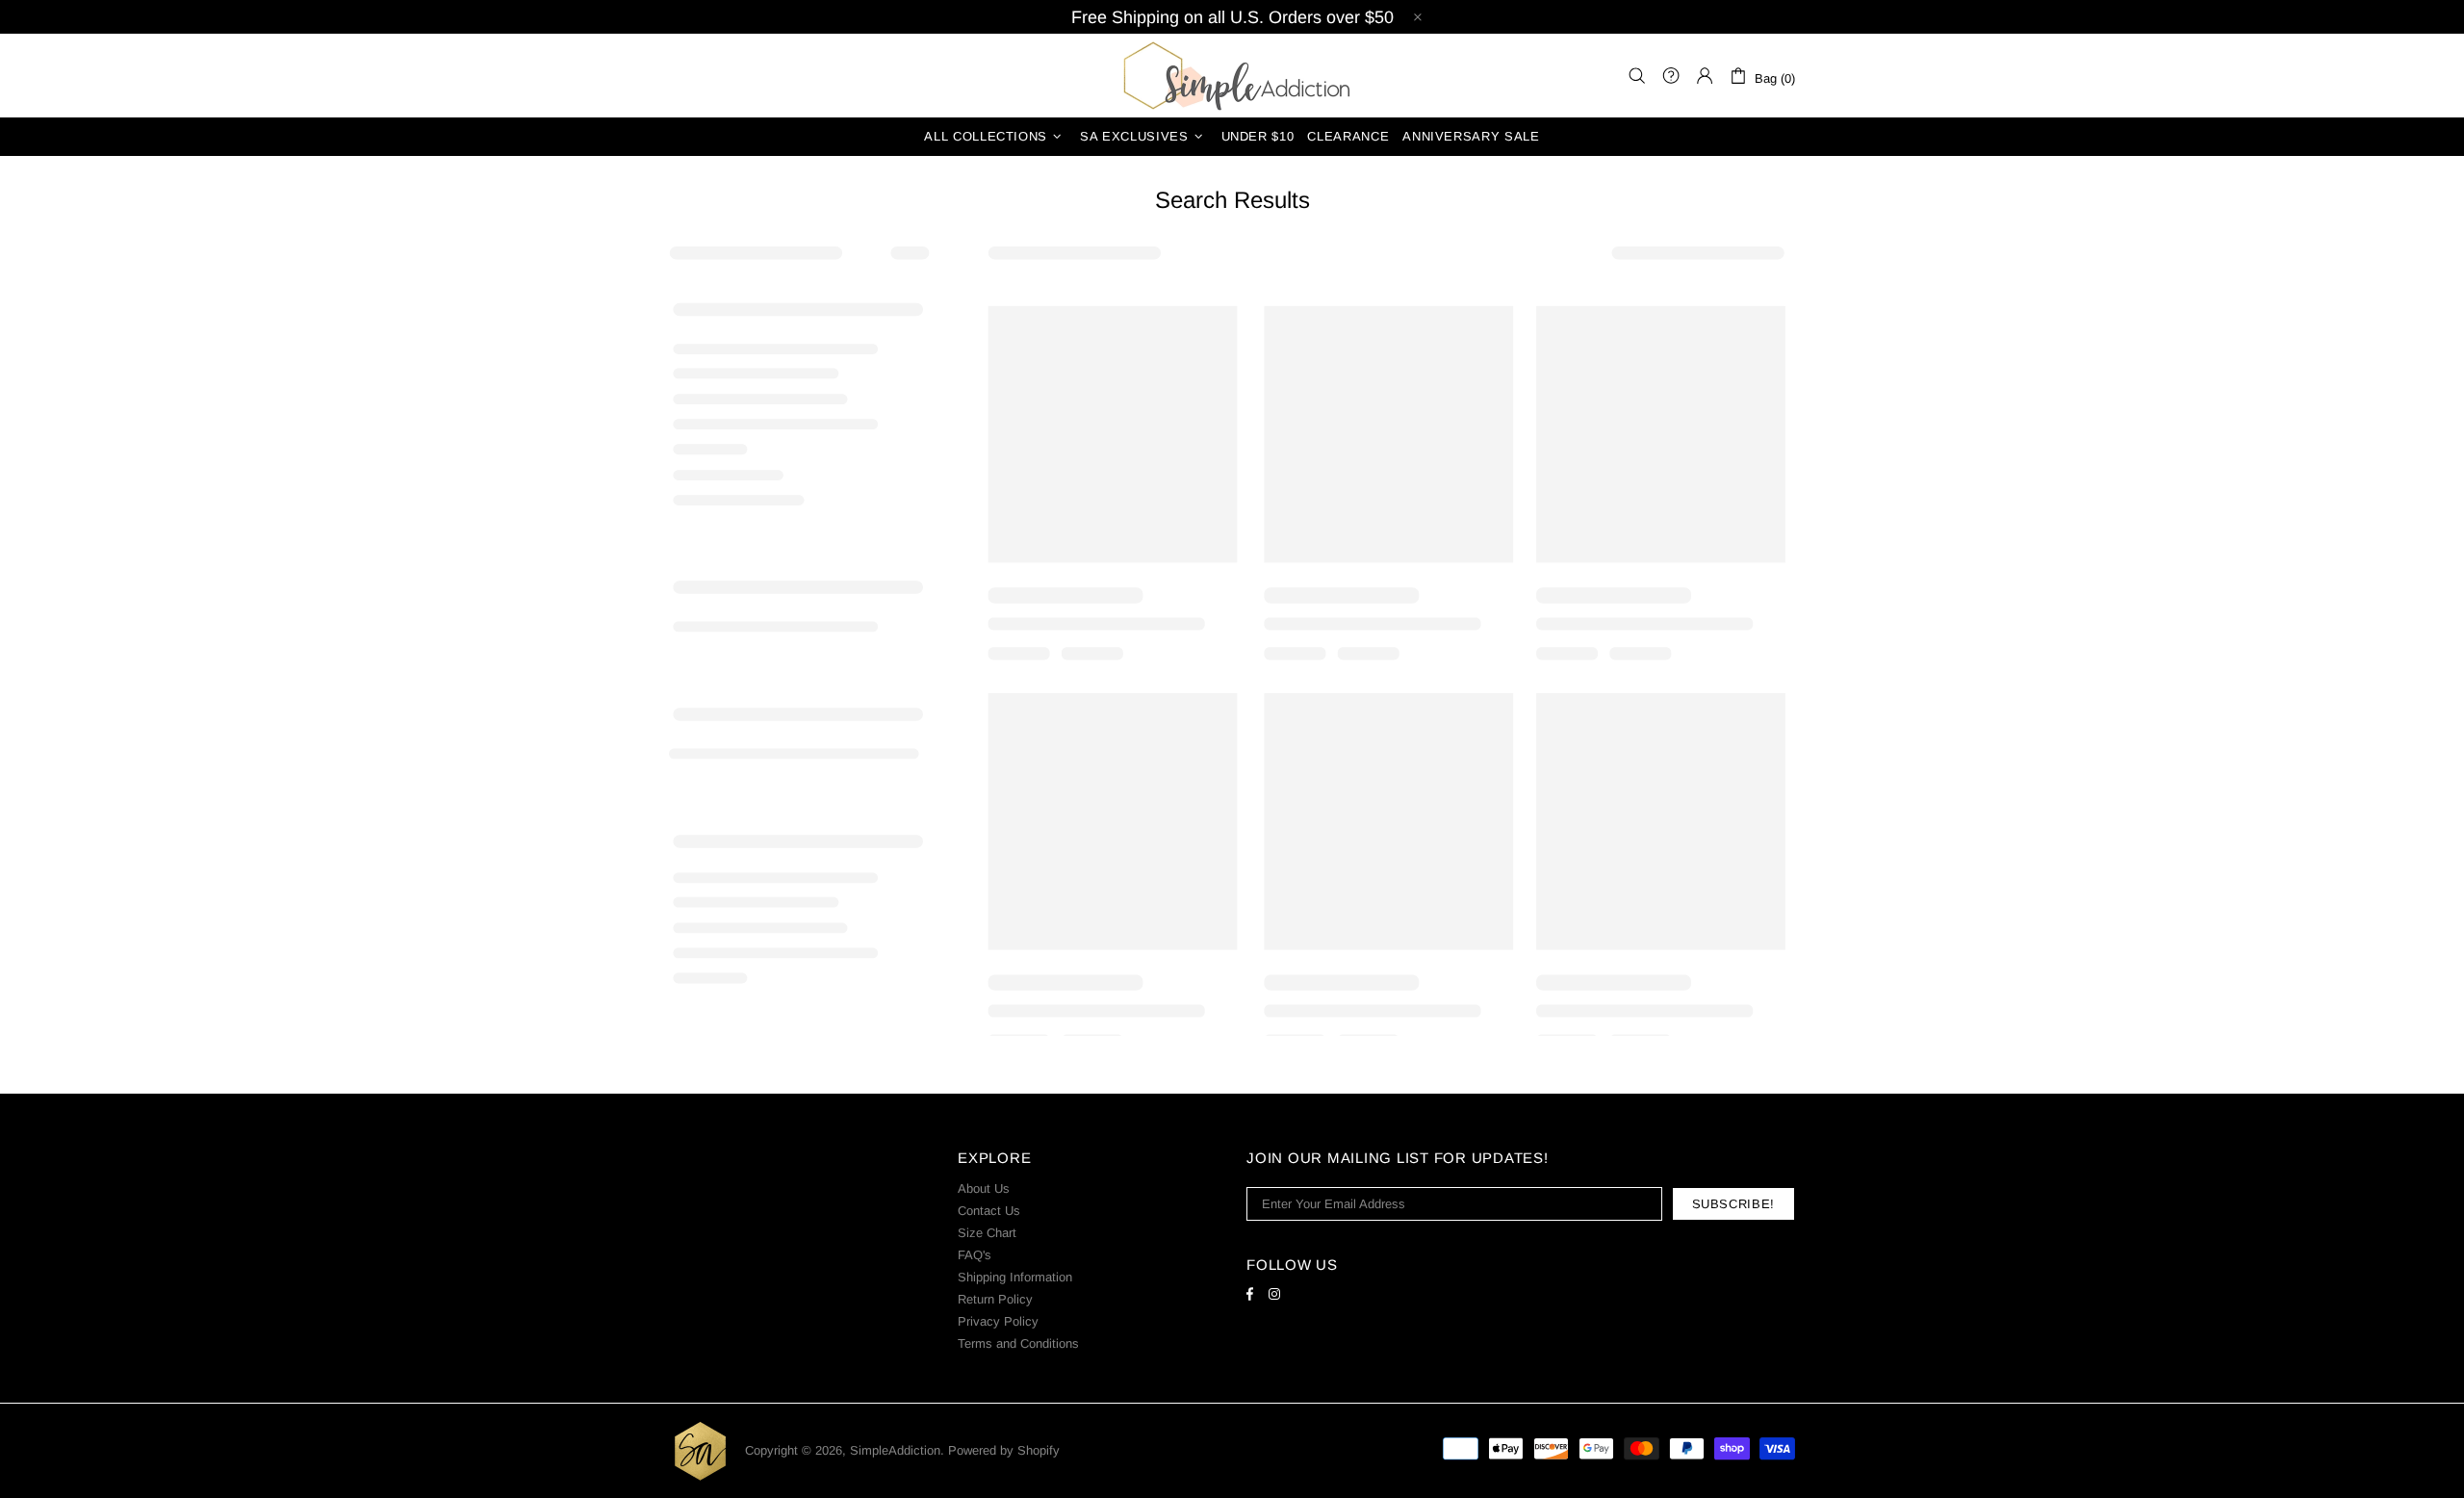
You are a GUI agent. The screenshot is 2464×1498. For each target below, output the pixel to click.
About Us (984, 1188)
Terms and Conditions (1018, 1343)
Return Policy (995, 1299)
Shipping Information (1015, 1277)
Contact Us (989, 1211)
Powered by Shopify (1004, 1450)
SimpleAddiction (1232, 76)
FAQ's (975, 1255)
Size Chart (987, 1233)
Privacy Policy (998, 1321)
